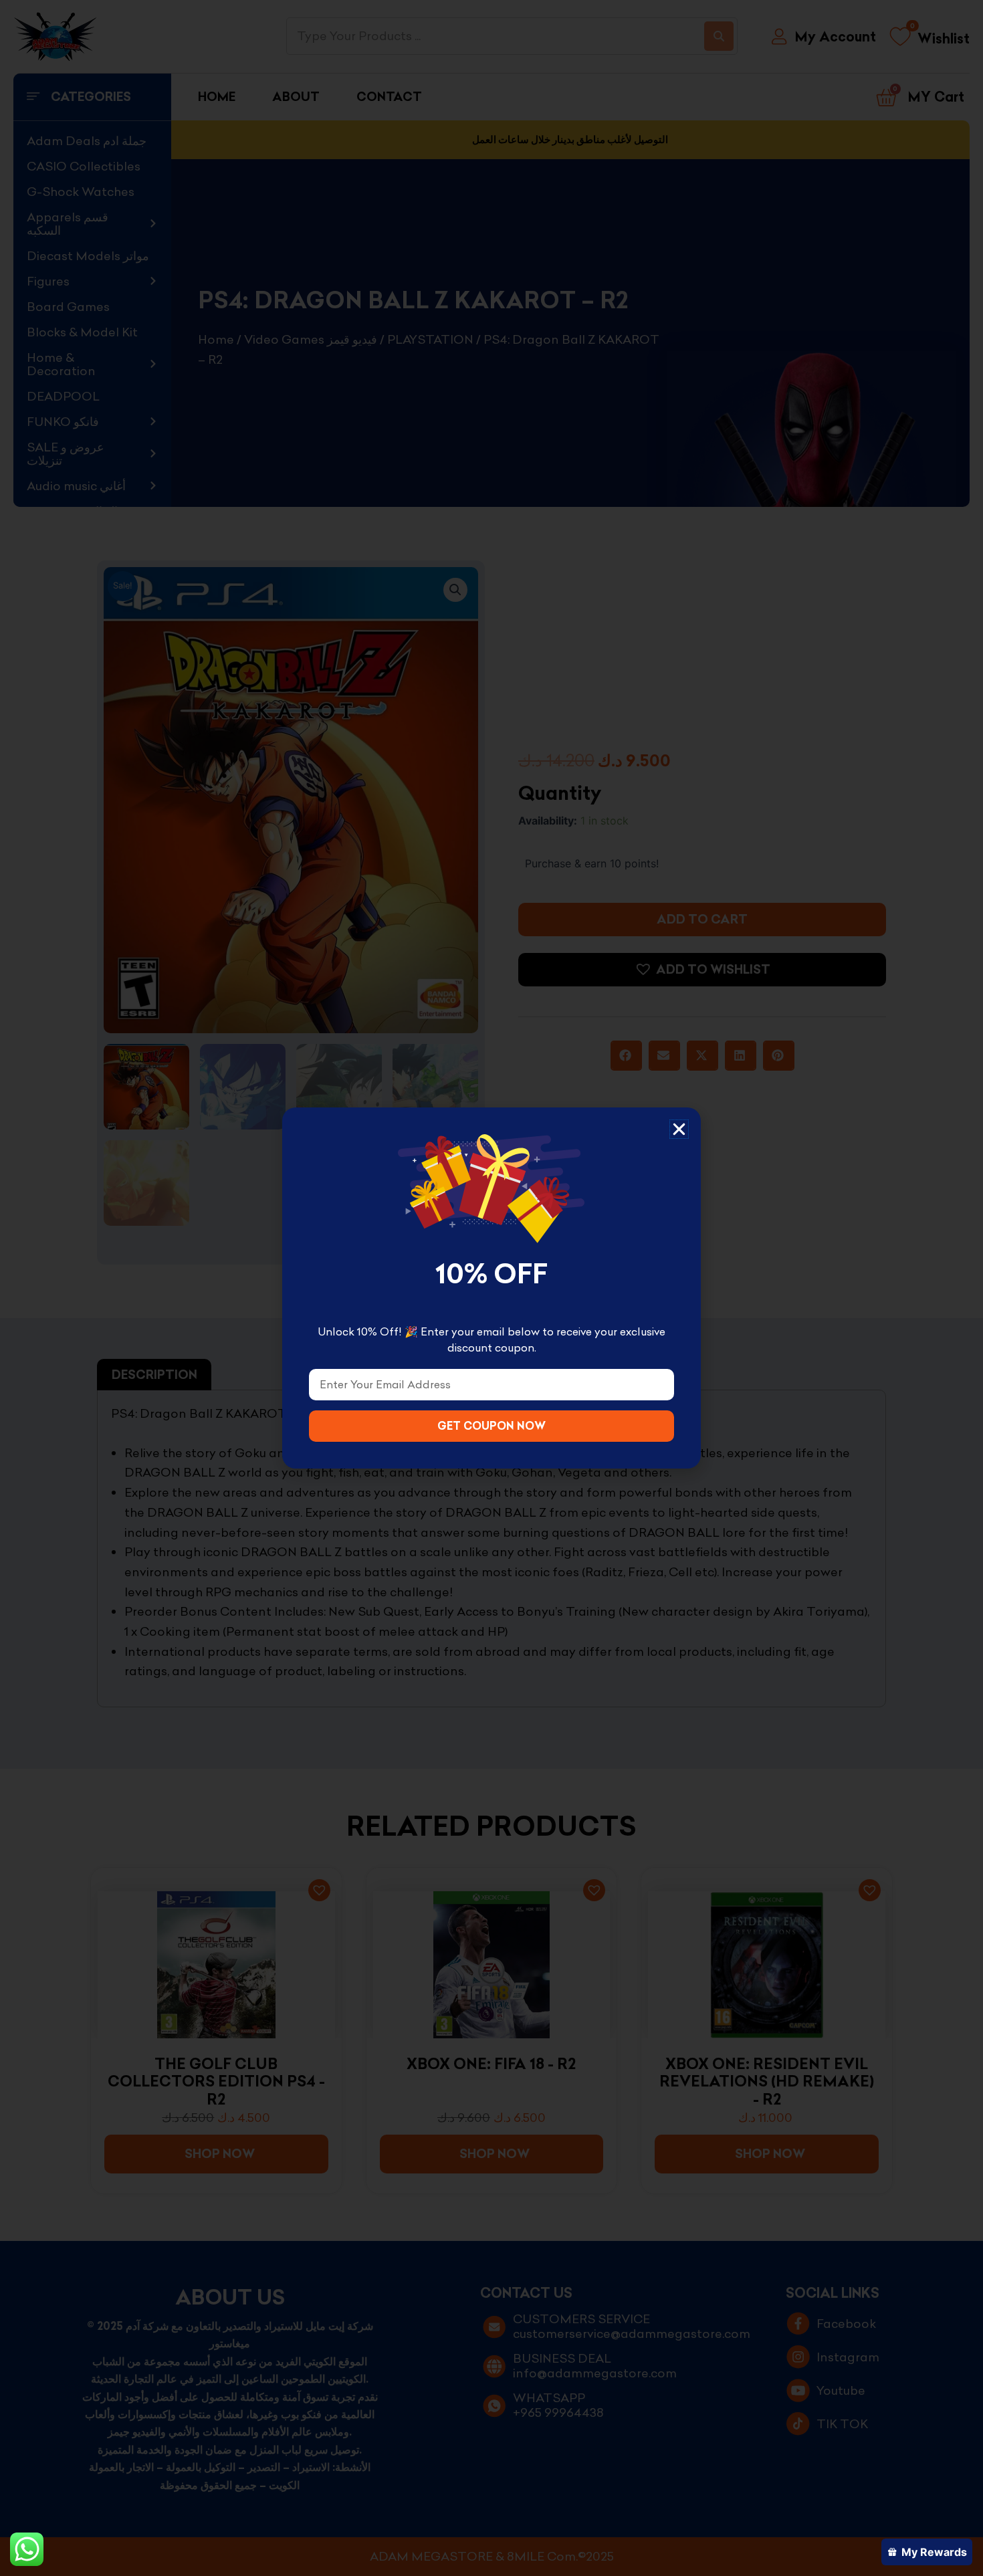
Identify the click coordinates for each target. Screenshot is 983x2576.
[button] (679, 1129)
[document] (491, 1288)
